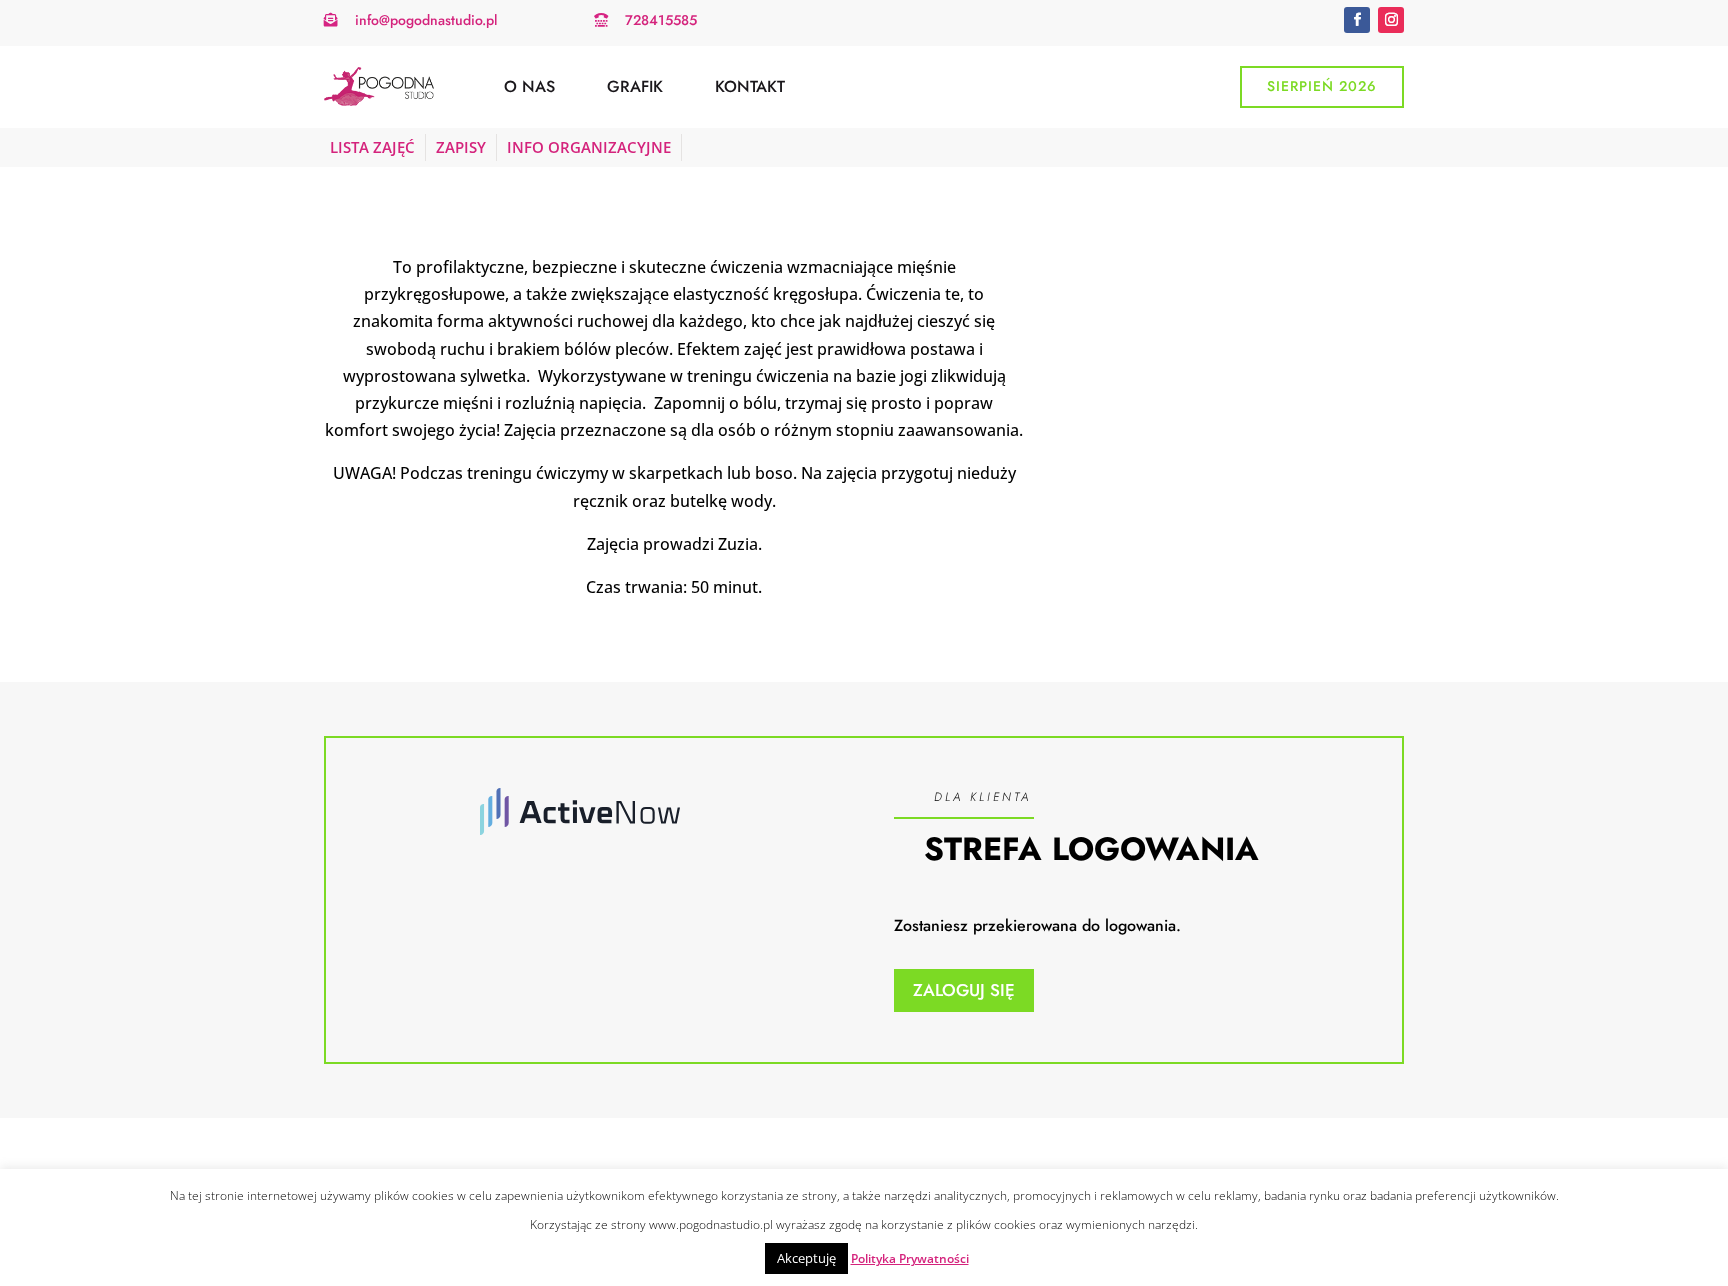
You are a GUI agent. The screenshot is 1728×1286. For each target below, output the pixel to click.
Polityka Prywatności (910, 1258)
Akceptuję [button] (806, 1258)
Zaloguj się (964, 990)
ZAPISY (461, 147)
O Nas (529, 86)
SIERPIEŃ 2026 (1322, 86)
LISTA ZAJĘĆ (372, 147)
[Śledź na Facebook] (1357, 20)
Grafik (635, 86)
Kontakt (750, 86)
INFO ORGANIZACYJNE (589, 147)
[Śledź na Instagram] (1391, 20)
